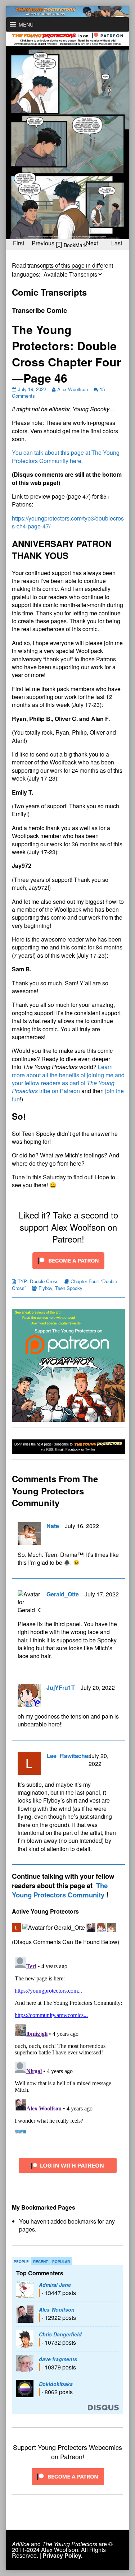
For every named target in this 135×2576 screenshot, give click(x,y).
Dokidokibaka (56, 2384)
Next (92, 243)
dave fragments (58, 2359)
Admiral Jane (55, 2285)
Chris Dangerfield (60, 2334)
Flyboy (45, 1288)
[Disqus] (68, 2044)
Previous (43, 243)
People (21, 2262)
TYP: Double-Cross (38, 1281)
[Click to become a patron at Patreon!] (68, 1260)
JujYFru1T (61, 1687)
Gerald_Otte (63, 1594)
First (19, 243)
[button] (26, 24)
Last (117, 243)
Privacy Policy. (62, 2555)
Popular (61, 2262)
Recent (40, 2262)
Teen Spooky (69, 1288)
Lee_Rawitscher (68, 1756)
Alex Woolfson (73, 389)
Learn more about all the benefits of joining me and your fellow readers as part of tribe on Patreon (68, 1079)
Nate (53, 1526)
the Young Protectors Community (60, 1890)
